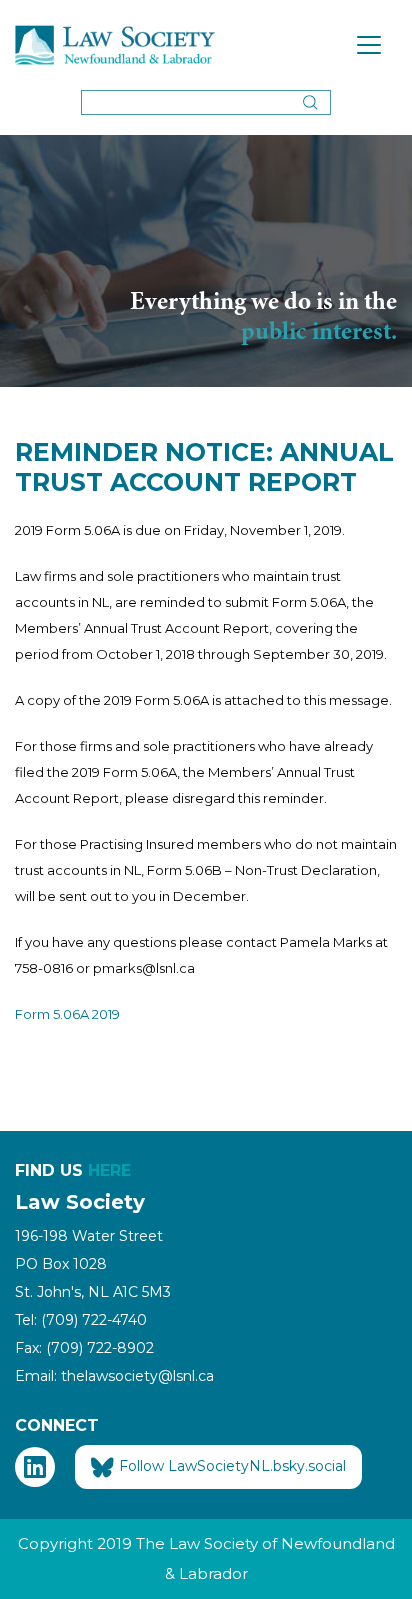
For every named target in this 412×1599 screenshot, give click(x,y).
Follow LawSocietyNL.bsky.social (232, 1466)
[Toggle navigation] (369, 45)
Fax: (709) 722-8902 (84, 1348)
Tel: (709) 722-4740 (81, 1320)
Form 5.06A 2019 (67, 1014)
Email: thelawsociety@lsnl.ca (114, 1376)
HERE (109, 1170)
